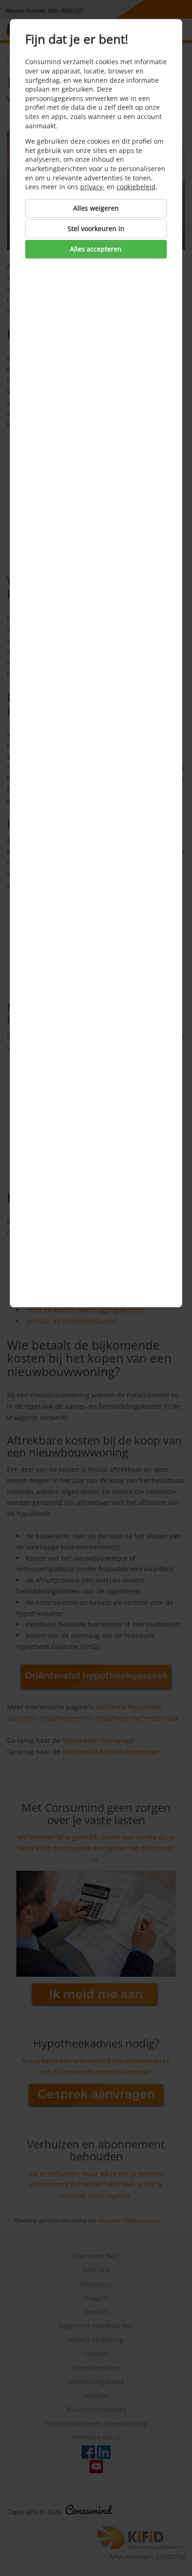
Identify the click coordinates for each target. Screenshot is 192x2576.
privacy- (93, 187)
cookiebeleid (136, 187)
